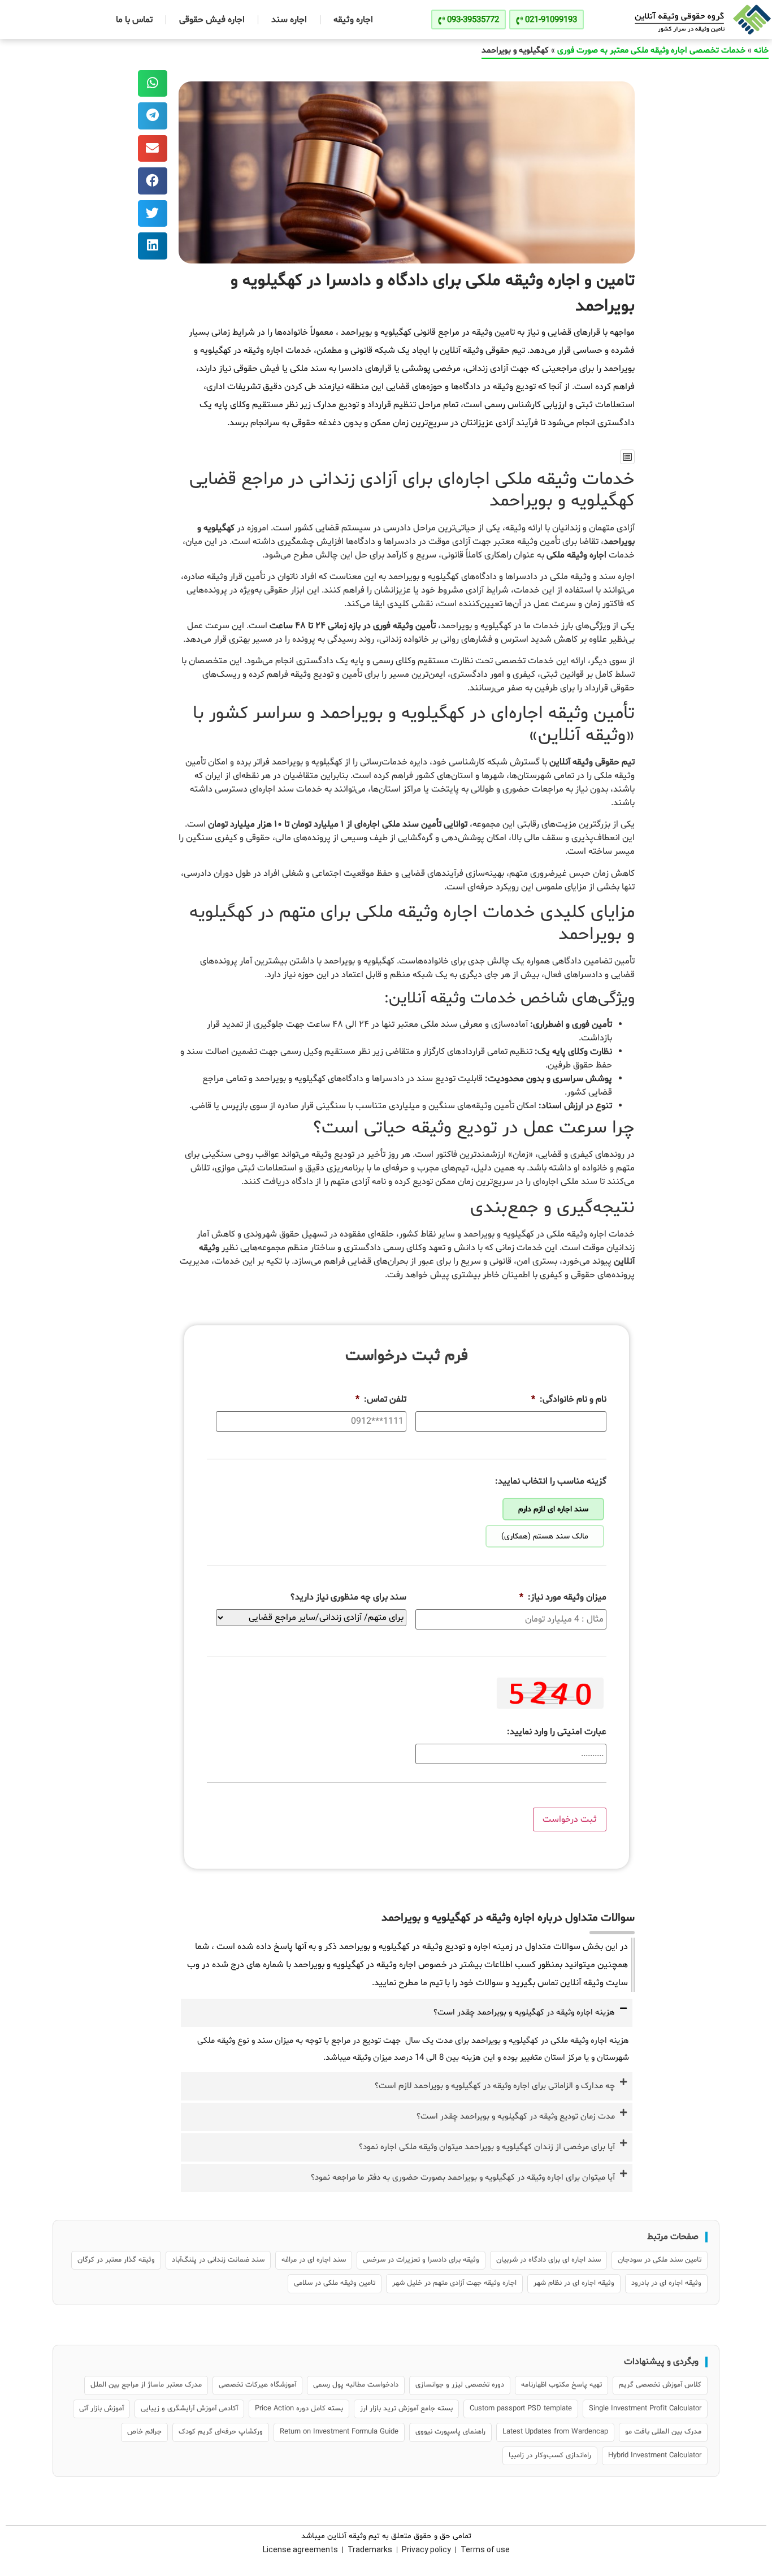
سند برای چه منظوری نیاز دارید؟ (348, 1598)
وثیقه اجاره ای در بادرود (666, 2283)
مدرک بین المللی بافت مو (663, 2432)
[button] (627, 457)
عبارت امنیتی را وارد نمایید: (557, 1732)
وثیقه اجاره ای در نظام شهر (574, 2283)
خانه (761, 51)
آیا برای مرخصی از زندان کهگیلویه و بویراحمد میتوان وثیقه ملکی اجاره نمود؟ (487, 2147)
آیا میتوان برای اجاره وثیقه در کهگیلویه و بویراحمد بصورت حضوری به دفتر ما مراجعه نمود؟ (463, 2178)
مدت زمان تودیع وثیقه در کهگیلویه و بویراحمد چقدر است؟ (516, 2117)
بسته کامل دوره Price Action (299, 2409)
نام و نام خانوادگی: (569, 1400)
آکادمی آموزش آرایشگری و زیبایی (189, 2409)
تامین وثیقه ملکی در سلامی (335, 2283)
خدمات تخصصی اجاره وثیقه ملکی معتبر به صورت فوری (651, 51)
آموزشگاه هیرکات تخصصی (257, 2385)
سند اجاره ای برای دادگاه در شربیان (548, 2260)
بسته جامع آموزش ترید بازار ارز (406, 2409)
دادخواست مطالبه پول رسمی (356, 2385)
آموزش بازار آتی (101, 2409)
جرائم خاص (144, 2432)
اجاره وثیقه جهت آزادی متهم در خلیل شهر (454, 2283)
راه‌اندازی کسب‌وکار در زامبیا (550, 2456)
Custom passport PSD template (521, 2409)
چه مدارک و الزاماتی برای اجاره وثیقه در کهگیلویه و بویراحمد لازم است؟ (495, 2086)
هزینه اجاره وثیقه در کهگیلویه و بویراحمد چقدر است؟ (524, 2013)
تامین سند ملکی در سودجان (660, 2260)
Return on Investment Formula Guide (339, 2432)
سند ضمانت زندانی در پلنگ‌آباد (218, 2260)
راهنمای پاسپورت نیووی (450, 2432)
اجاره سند (289, 20)
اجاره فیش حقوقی (212, 20)
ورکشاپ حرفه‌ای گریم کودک (221, 2432)
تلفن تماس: (381, 1400)
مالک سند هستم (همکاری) (545, 1536)
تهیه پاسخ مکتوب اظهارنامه (561, 2385)
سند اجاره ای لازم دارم (553, 1509)
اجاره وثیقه (353, 20)
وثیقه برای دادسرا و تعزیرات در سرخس (421, 2260)
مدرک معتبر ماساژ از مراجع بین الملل (146, 2385)
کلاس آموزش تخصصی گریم (660, 2385)
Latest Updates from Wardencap (555, 2432)
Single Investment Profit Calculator (645, 2409)
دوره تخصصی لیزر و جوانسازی (460, 2385)
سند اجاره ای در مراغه (314, 2260)
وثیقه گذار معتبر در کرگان (116, 2260)
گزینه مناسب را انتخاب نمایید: (551, 1482)
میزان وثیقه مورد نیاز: (563, 1598)
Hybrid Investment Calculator (655, 2456)
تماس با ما (134, 20)
